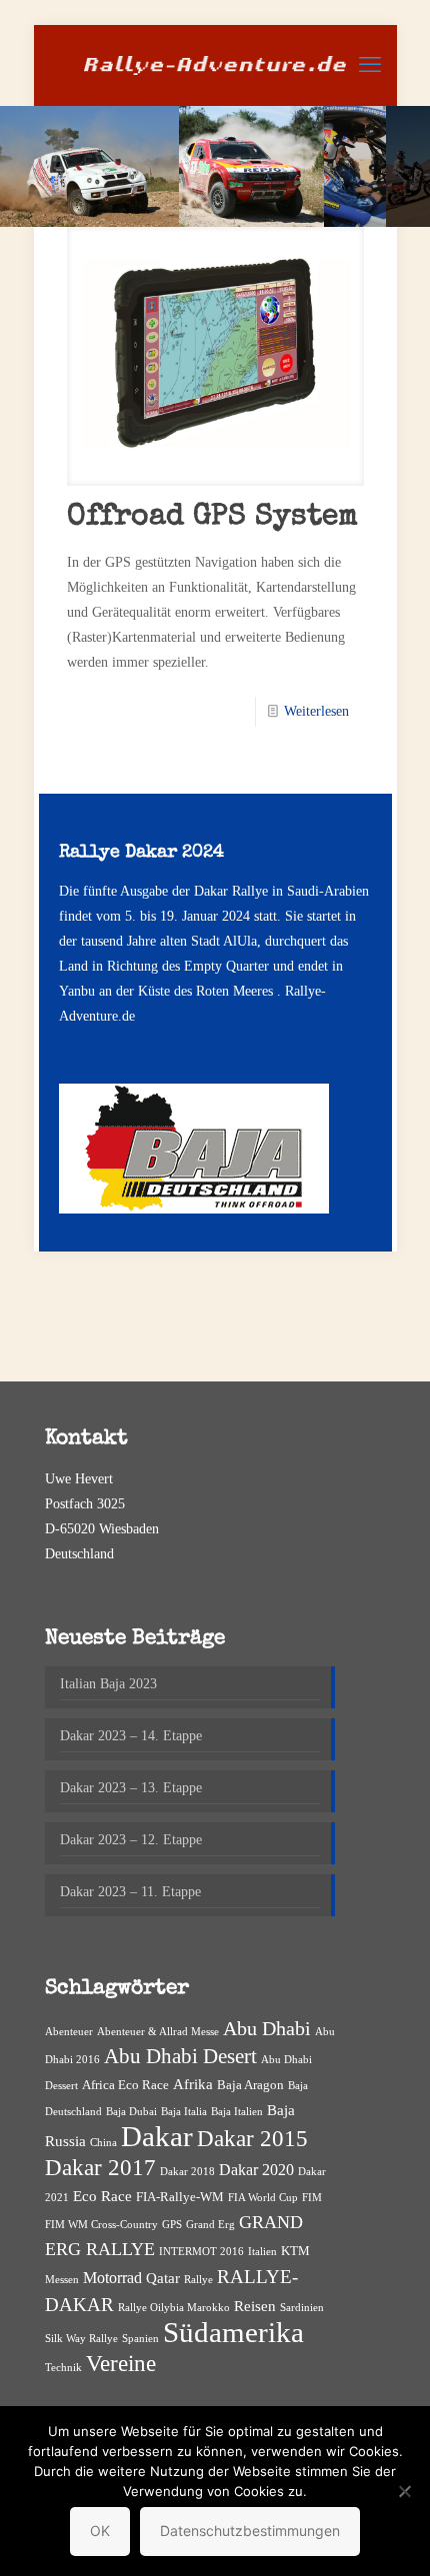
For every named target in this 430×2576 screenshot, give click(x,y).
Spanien (140, 2339)
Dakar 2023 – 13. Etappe (131, 1788)
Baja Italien (237, 2112)
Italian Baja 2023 (108, 1684)
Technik (63, 2368)
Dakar (157, 2136)
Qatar (163, 2278)
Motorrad (112, 2278)
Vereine (121, 2364)
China (103, 2143)
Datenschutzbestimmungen (250, 2531)
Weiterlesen (316, 711)
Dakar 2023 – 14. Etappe (131, 1736)
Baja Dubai (131, 2112)
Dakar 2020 (256, 2170)
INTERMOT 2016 (201, 2252)
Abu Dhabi (267, 2029)
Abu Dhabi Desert (180, 2056)
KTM (295, 2251)
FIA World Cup (263, 2198)
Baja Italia (184, 2112)
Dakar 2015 (252, 2139)
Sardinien (302, 2308)
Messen (62, 2280)
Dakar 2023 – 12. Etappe (131, 1840)
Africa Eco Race (125, 2085)
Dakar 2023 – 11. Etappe (130, 1892)
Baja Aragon (250, 2085)
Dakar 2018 (187, 2172)
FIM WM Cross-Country (101, 2225)
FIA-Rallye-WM (180, 2197)
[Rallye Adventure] (215, 65)
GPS (172, 2225)
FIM (312, 2198)
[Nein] (405, 2491)
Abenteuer (69, 2032)
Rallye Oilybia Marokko (174, 2308)
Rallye (198, 2280)
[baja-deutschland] (194, 1209)
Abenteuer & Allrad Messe (158, 2032)
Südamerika (233, 2333)
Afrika (193, 2084)
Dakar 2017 (100, 2168)
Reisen (255, 2306)
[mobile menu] (370, 65)
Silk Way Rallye (81, 2339)
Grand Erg (210, 2225)
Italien (262, 2252)
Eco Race (102, 2196)
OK (100, 2531)
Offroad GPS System (212, 518)
